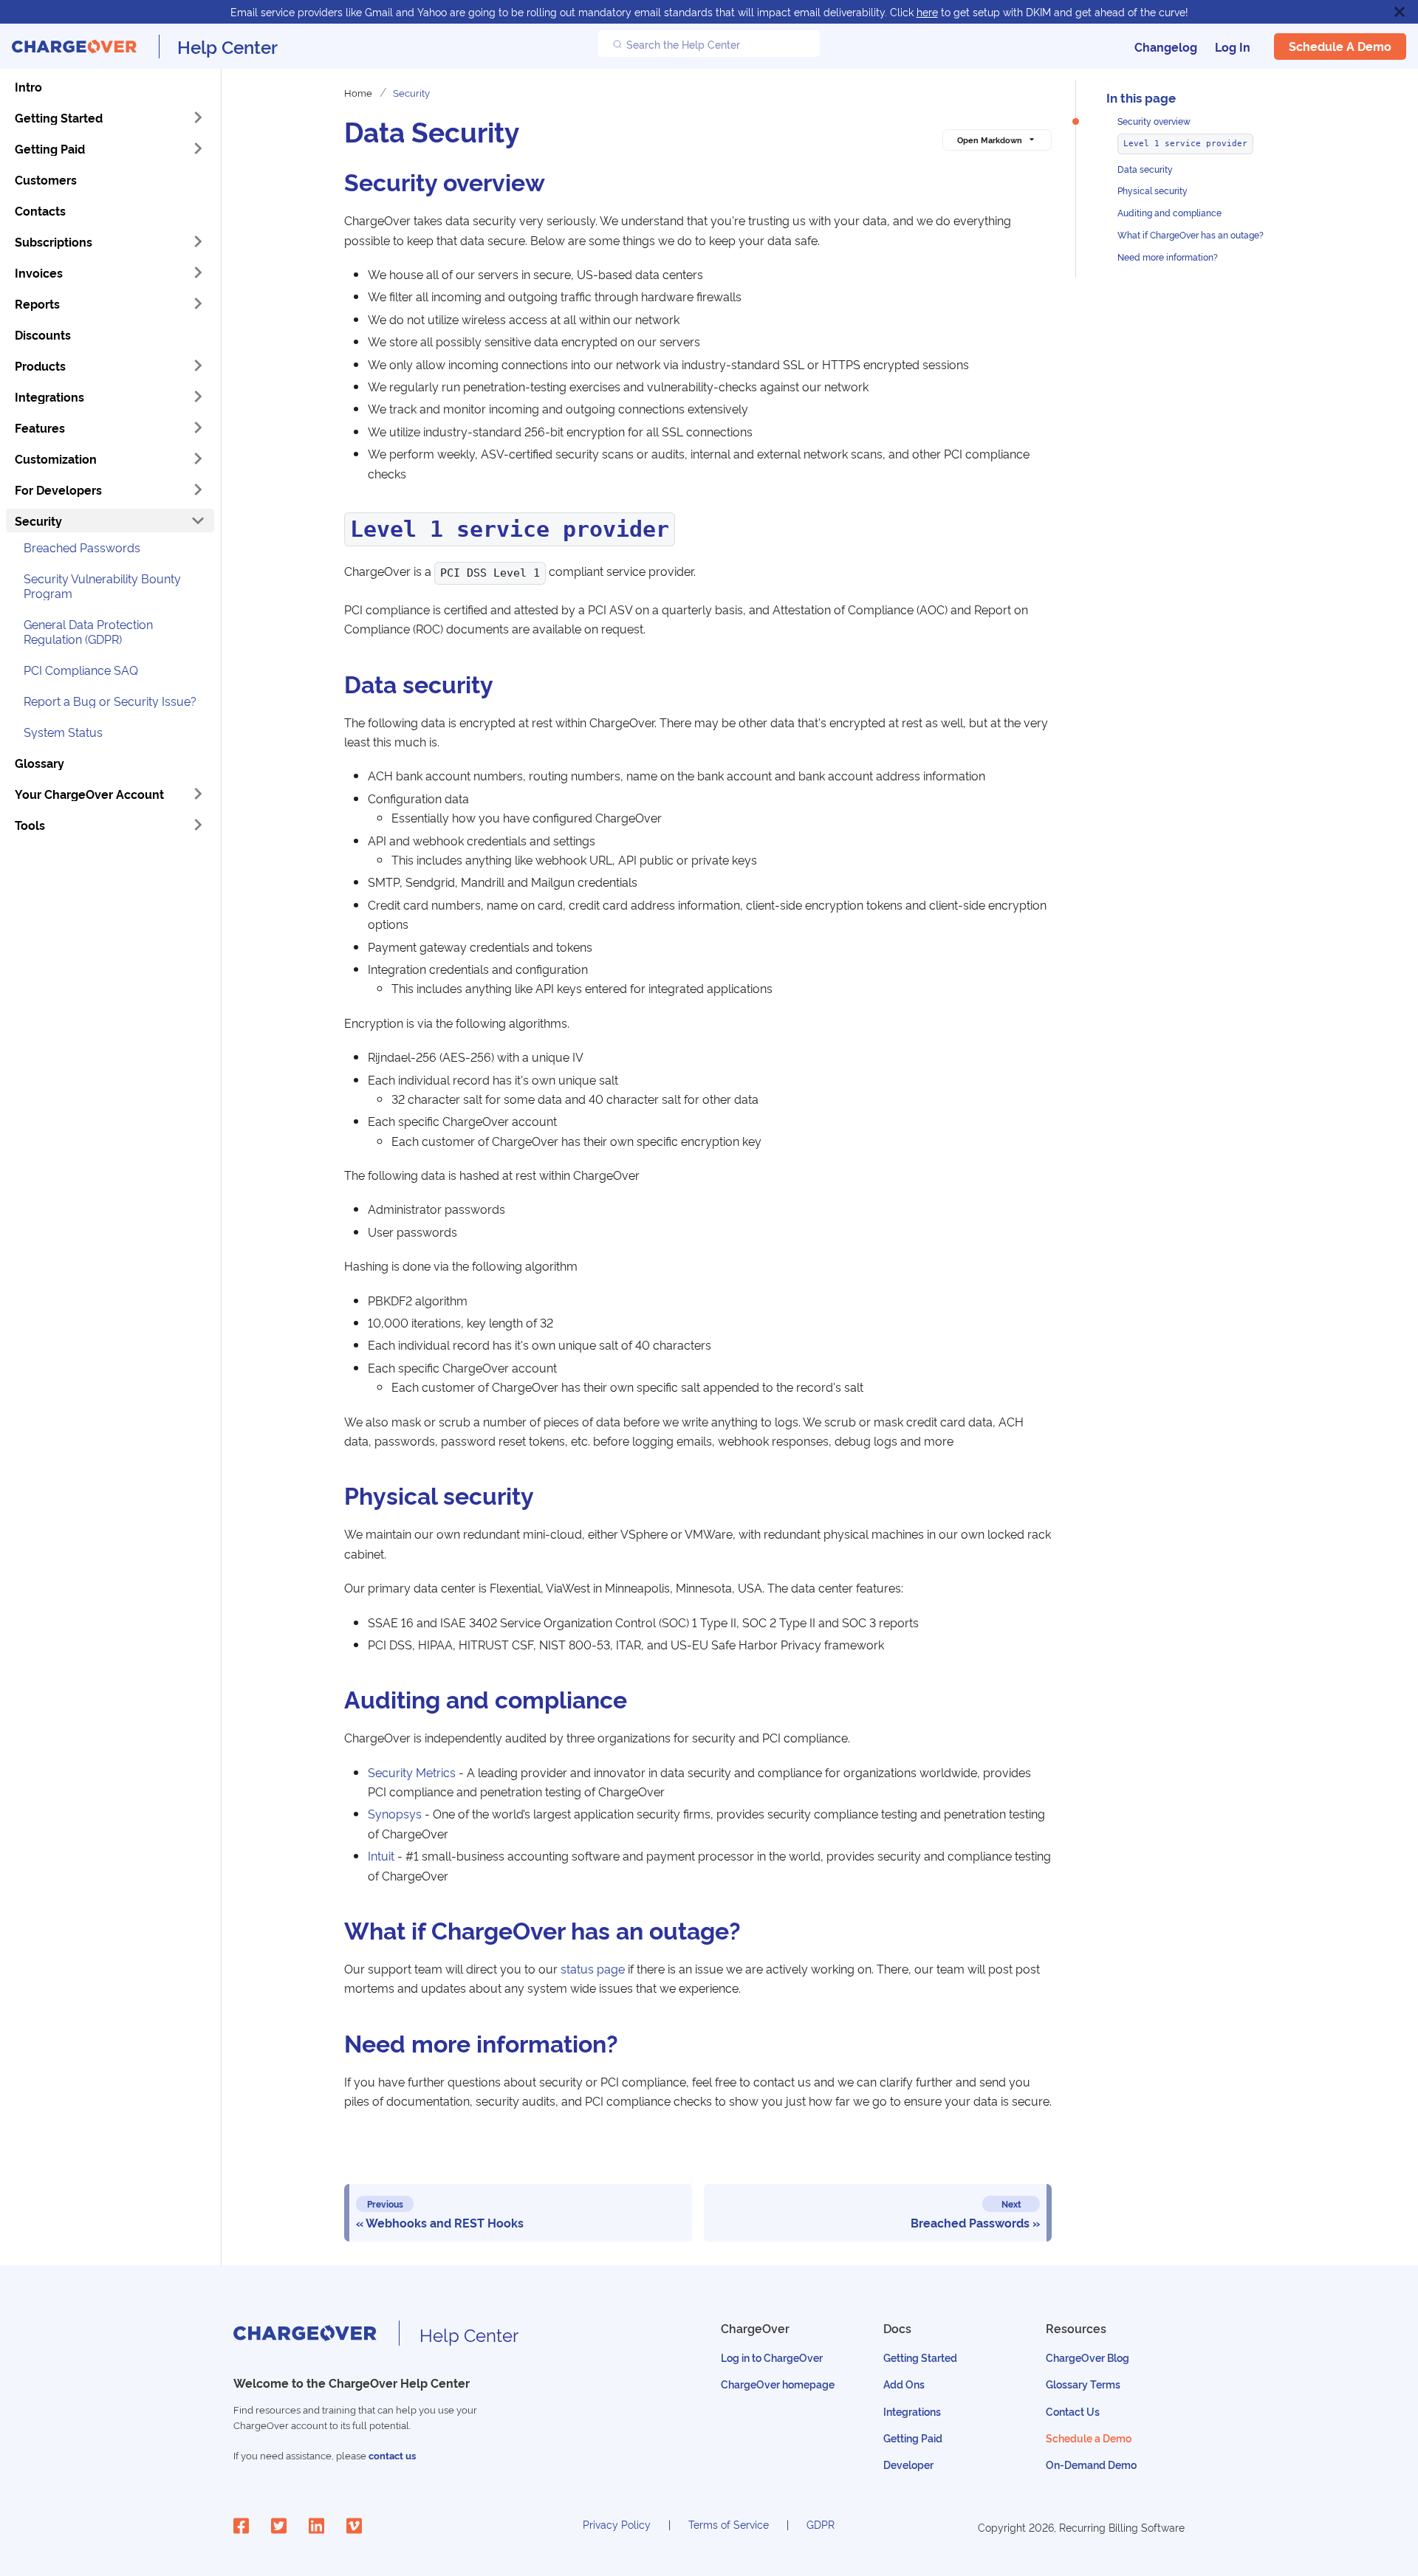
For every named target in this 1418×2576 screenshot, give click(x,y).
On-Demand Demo (1091, 2464)
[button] (110, 458)
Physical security (1152, 191)
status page (593, 1968)
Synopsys (395, 1813)
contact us (392, 2455)
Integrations (912, 2411)
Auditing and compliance (1169, 213)
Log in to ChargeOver (772, 2357)
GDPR (821, 2524)
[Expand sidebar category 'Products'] (198, 365)
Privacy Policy (617, 2524)
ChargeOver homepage (778, 2384)
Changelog (1166, 47)
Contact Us (1073, 2411)
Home (358, 92)
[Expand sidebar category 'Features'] (198, 427)
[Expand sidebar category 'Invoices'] (198, 272)
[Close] (1400, 12)
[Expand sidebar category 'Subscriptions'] (198, 241)
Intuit (381, 1855)
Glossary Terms (1083, 2384)
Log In (1233, 47)
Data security (1145, 169)
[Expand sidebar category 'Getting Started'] (198, 117)
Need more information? (1168, 257)
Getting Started (920, 2357)
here (927, 11)
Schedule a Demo (1340, 47)
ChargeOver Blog (1088, 2357)
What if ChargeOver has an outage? (1191, 234)
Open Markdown (990, 140)
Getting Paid (913, 2438)
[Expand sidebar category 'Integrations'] (198, 396)
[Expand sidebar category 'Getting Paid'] (198, 148)
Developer (908, 2464)
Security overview (1154, 121)
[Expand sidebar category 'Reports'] (198, 303)
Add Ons (904, 2384)
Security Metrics (412, 1772)
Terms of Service (729, 2524)
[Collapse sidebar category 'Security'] (198, 521)
